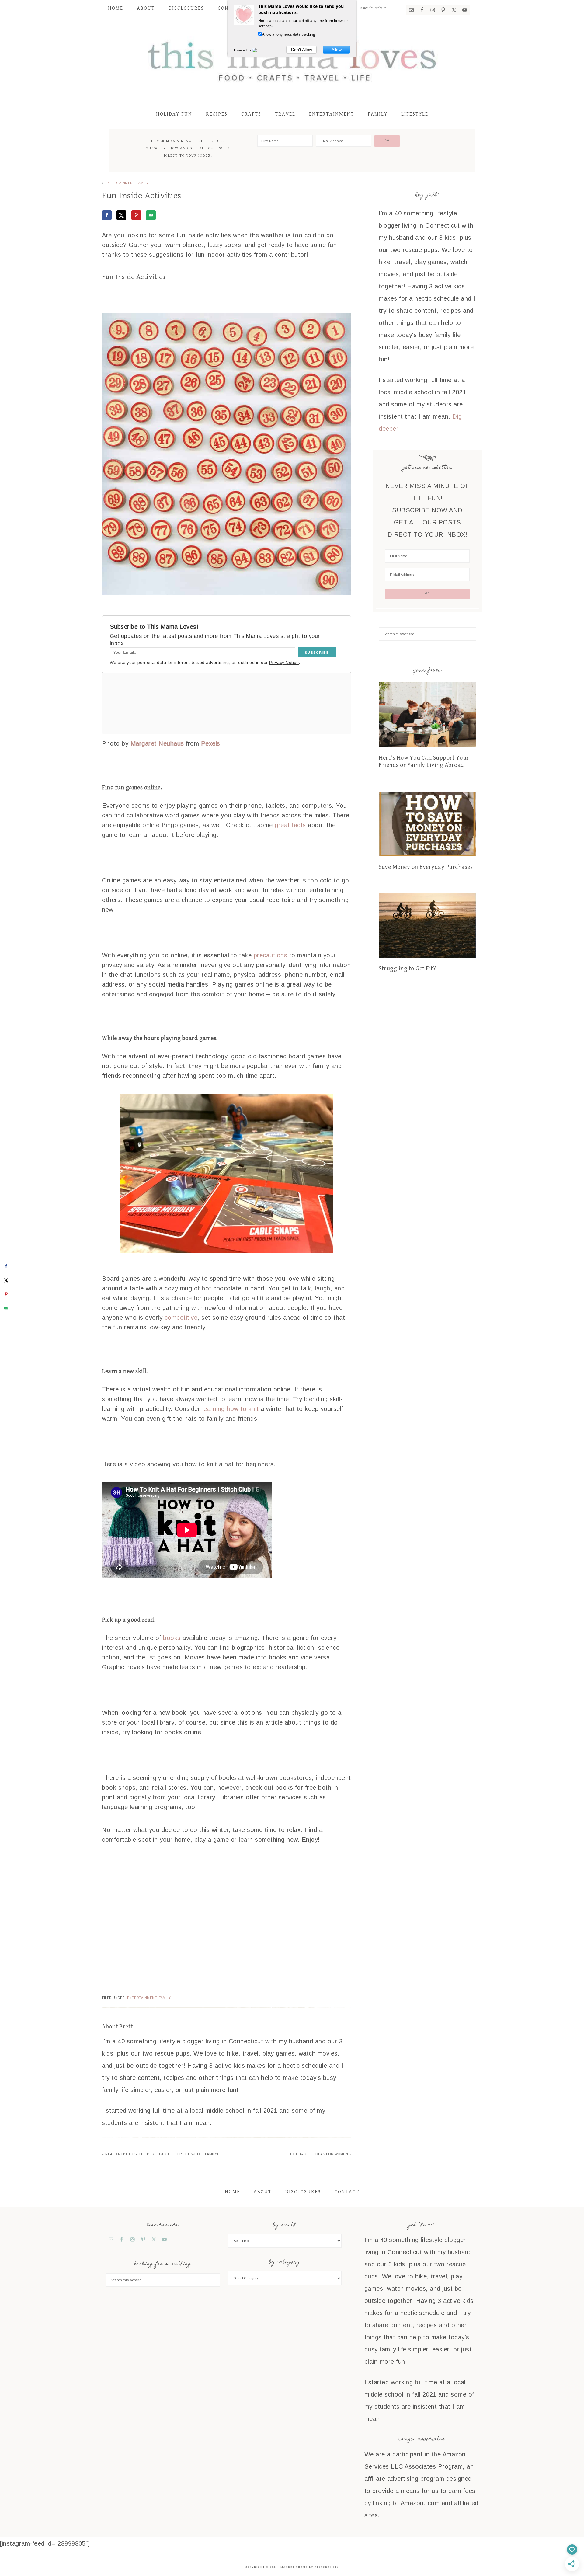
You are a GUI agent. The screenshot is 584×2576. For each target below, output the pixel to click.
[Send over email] (151, 215)
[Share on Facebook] (107, 215)
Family (143, 183)
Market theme (294, 2567)
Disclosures (303, 2192)
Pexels (211, 743)
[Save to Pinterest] (136, 215)
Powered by (243, 50)
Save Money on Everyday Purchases (426, 867)
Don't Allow (302, 50)
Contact (347, 2192)
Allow (337, 50)
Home (232, 2192)
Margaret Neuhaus (157, 743)
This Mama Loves (292, 60)
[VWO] (258, 50)
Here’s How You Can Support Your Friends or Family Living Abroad (424, 762)
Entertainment (120, 183)
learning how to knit (231, 1409)
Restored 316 (327, 2567)
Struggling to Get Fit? (407, 969)
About (263, 2192)
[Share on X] (121, 215)
